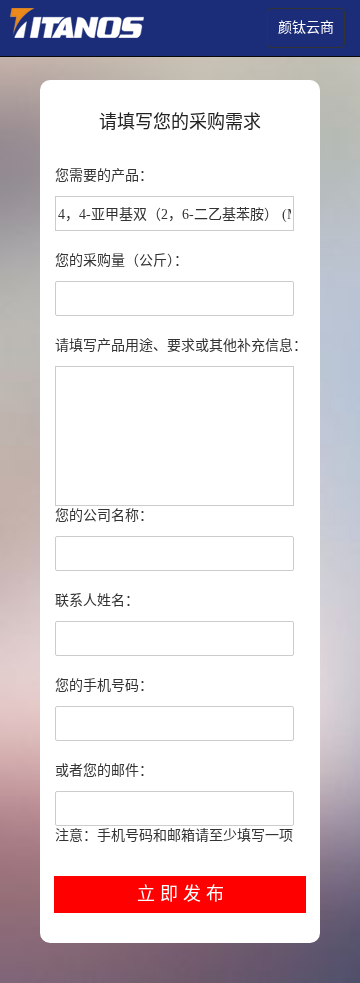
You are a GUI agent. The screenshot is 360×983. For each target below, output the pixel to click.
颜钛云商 (306, 27)
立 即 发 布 (180, 894)
